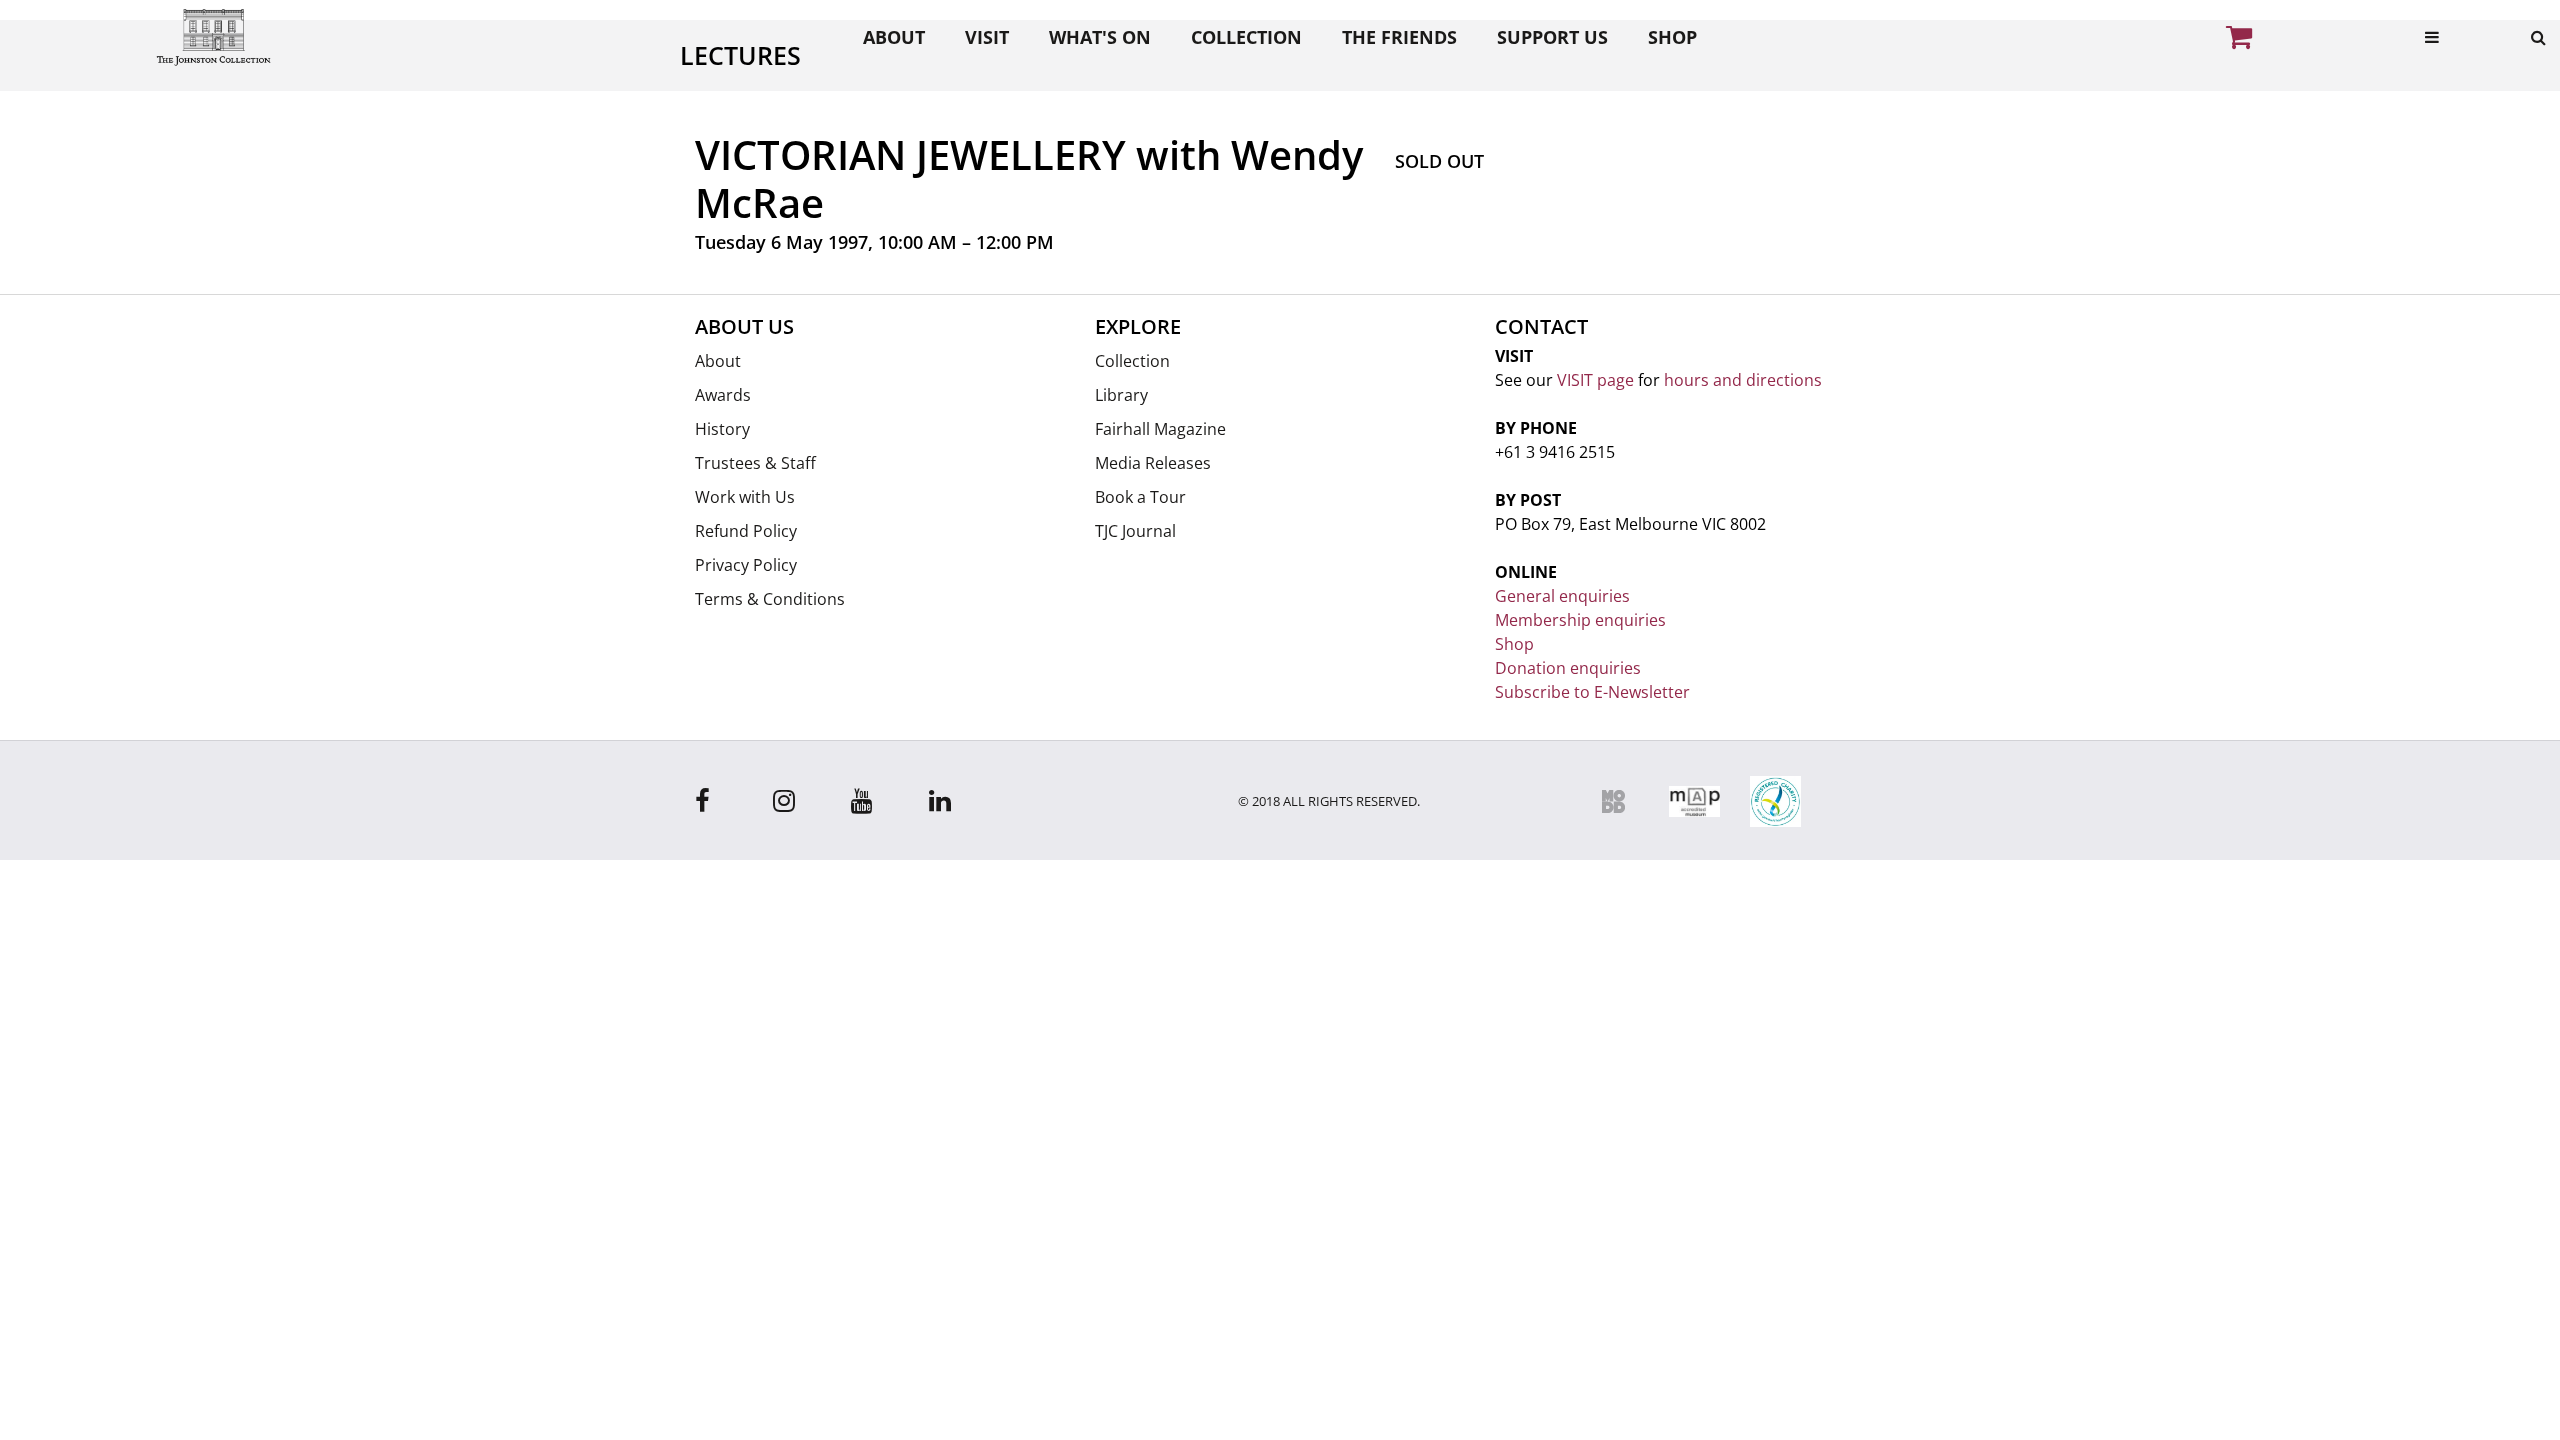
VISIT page (1595, 380)
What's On (1100, 37)
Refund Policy (746, 531)
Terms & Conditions (770, 599)
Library (1121, 395)
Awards (723, 395)
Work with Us (745, 497)
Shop (1672, 37)
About (894, 37)
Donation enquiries (1568, 668)
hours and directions (1743, 380)
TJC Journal (1135, 531)
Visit (987, 37)
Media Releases (1153, 463)
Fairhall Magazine (1160, 429)
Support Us (1552, 37)
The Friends (1399, 37)
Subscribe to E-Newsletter (1592, 692)
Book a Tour (1140, 497)
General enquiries (1562, 596)
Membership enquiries (1580, 620)
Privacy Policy (746, 565)
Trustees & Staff (755, 463)
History (722, 429)
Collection (1246, 37)
